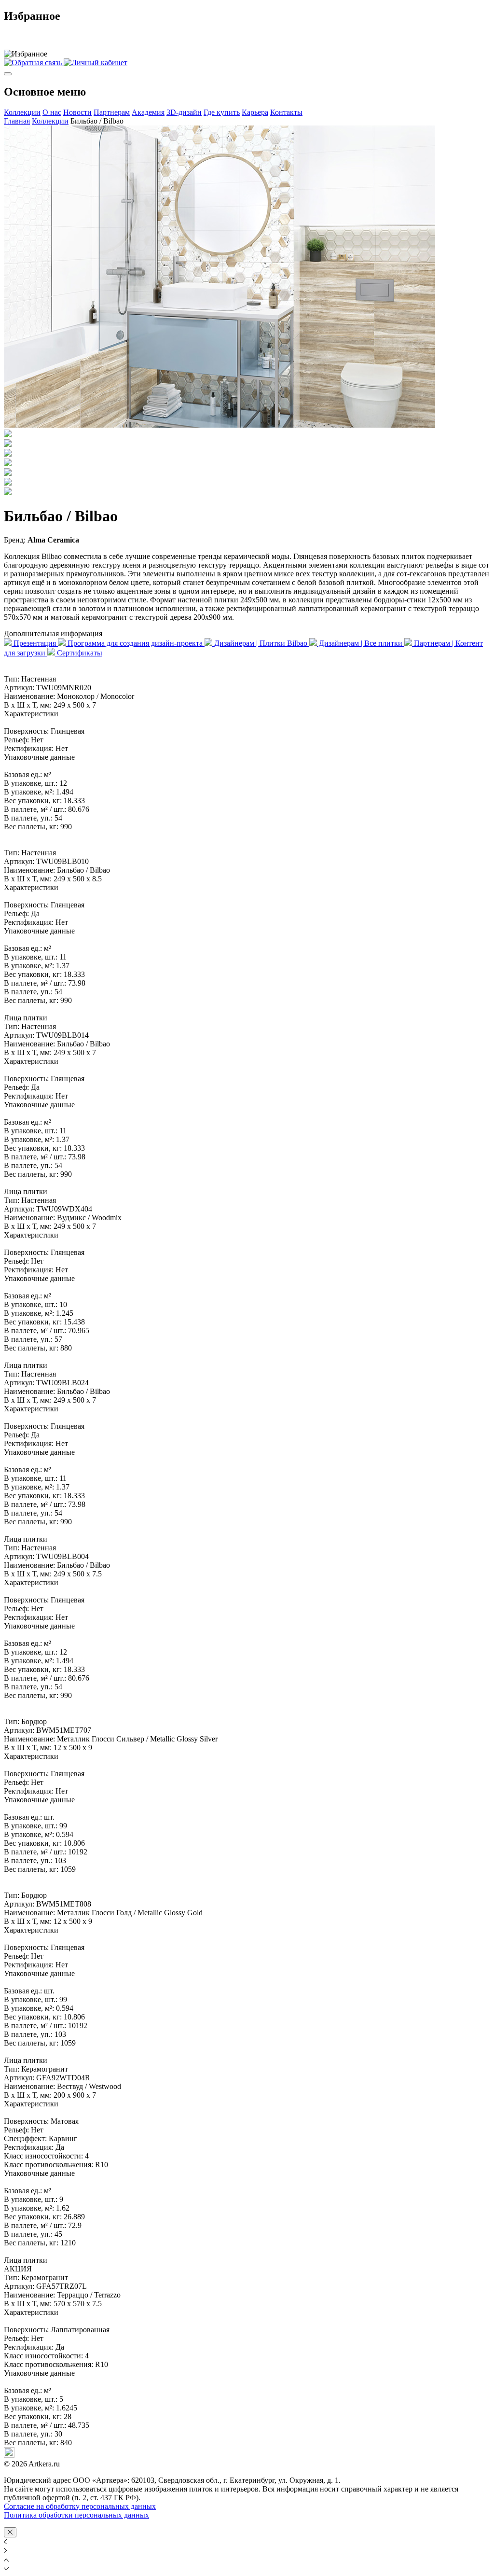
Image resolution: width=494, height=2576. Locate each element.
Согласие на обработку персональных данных (80, 2506)
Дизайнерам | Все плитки (361, 643)
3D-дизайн (184, 112)
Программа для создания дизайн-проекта (135, 643)
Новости (77, 112)
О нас (52, 112)
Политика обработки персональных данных (76, 2515)
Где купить (222, 112)
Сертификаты (79, 653)
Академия (148, 112)
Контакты (286, 112)
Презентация (35, 643)
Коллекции (22, 112)
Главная (17, 121)
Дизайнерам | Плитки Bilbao (261, 643)
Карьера (255, 112)
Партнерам (112, 112)
